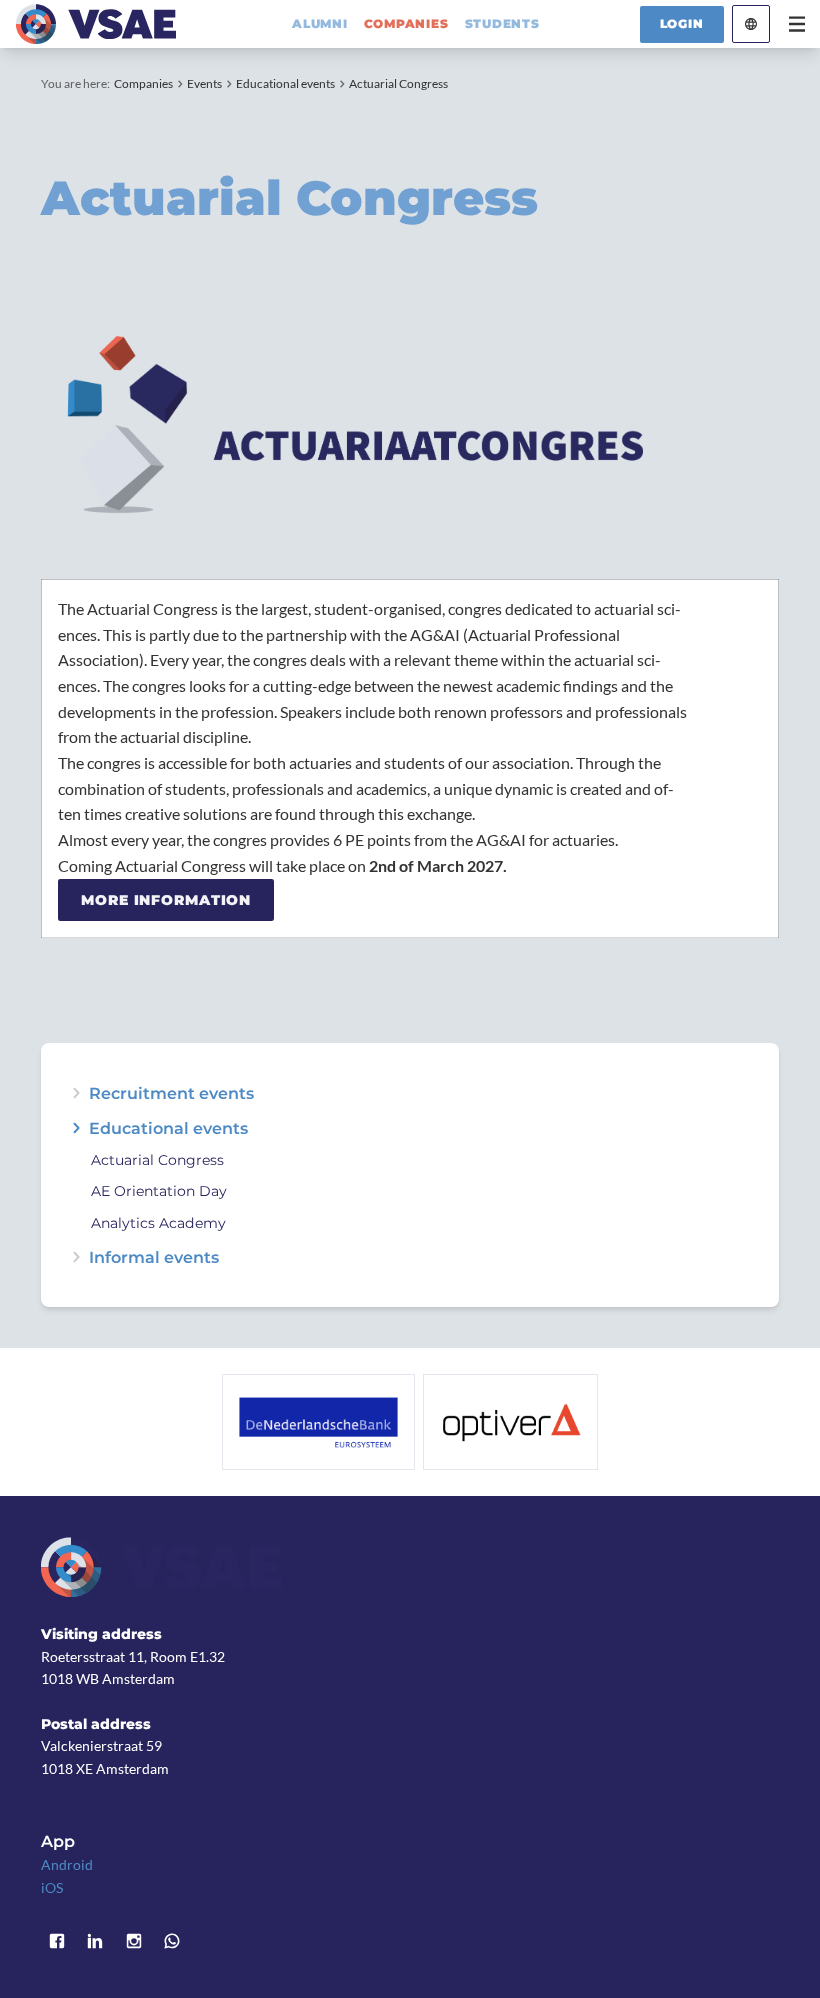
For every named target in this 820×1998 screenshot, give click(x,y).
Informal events (154, 1257)
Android (67, 1864)
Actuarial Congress (398, 83)
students (502, 24)
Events (204, 83)
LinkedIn (95, 1941)
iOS (52, 1887)
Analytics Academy (158, 1224)
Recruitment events (171, 1093)
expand (76, 1093)
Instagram (134, 1941)
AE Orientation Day (159, 1192)
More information (166, 900)
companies (406, 24)
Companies (143, 83)
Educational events (285, 83)
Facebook (57, 1941)
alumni (320, 24)
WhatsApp (172, 1941)
